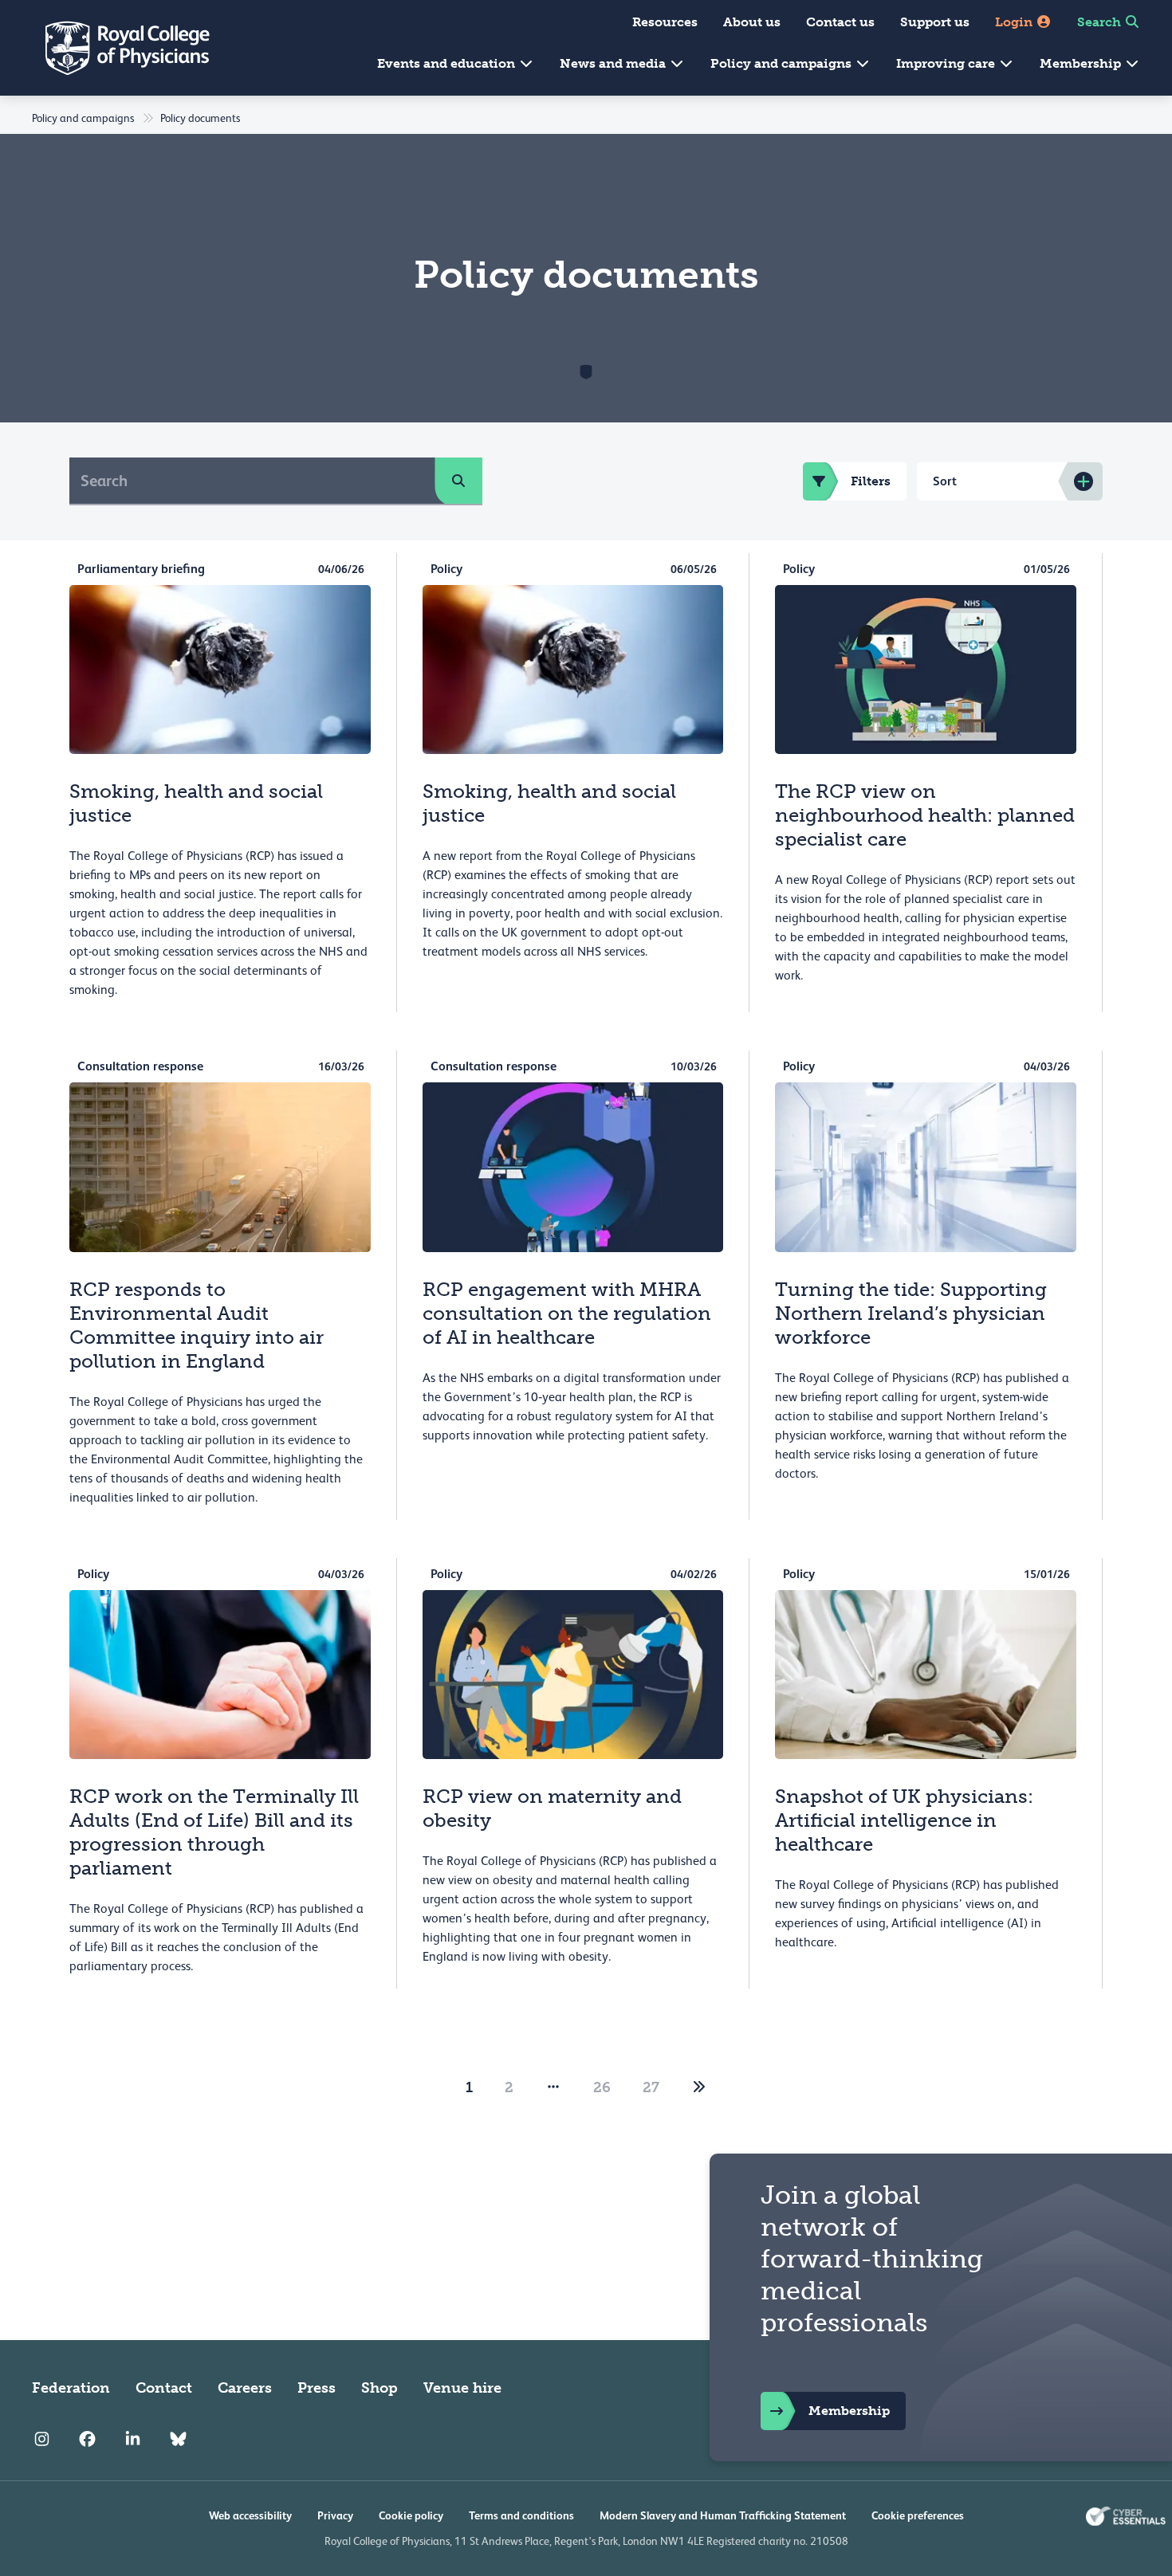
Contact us (840, 22)
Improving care (947, 63)
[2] (699, 2087)
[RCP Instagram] (42, 2439)
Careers (245, 2388)
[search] (458, 481)
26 (602, 2087)
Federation (71, 2388)
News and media (614, 63)
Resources (665, 22)
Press (317, 2388)
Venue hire (462, 2388)
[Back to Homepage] (116, 48)
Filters (871, 481)
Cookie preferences (918, 2515)
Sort (945, 481)
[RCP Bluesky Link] (178, 2439)
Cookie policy (411, 2515)
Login (1015, 22)
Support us (935, 22)
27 (651, 2087)
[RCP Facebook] (87, 2439)
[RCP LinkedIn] (133, 2439)
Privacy (335, 2515)
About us (752, 22)
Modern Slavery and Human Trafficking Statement (723, 2515)
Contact (164, 2388)
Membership (1082, 63)
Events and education (448, 63)
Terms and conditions (521, 2515)
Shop (380, 2388)
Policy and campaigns (783, 63)
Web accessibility (250, 2515)
